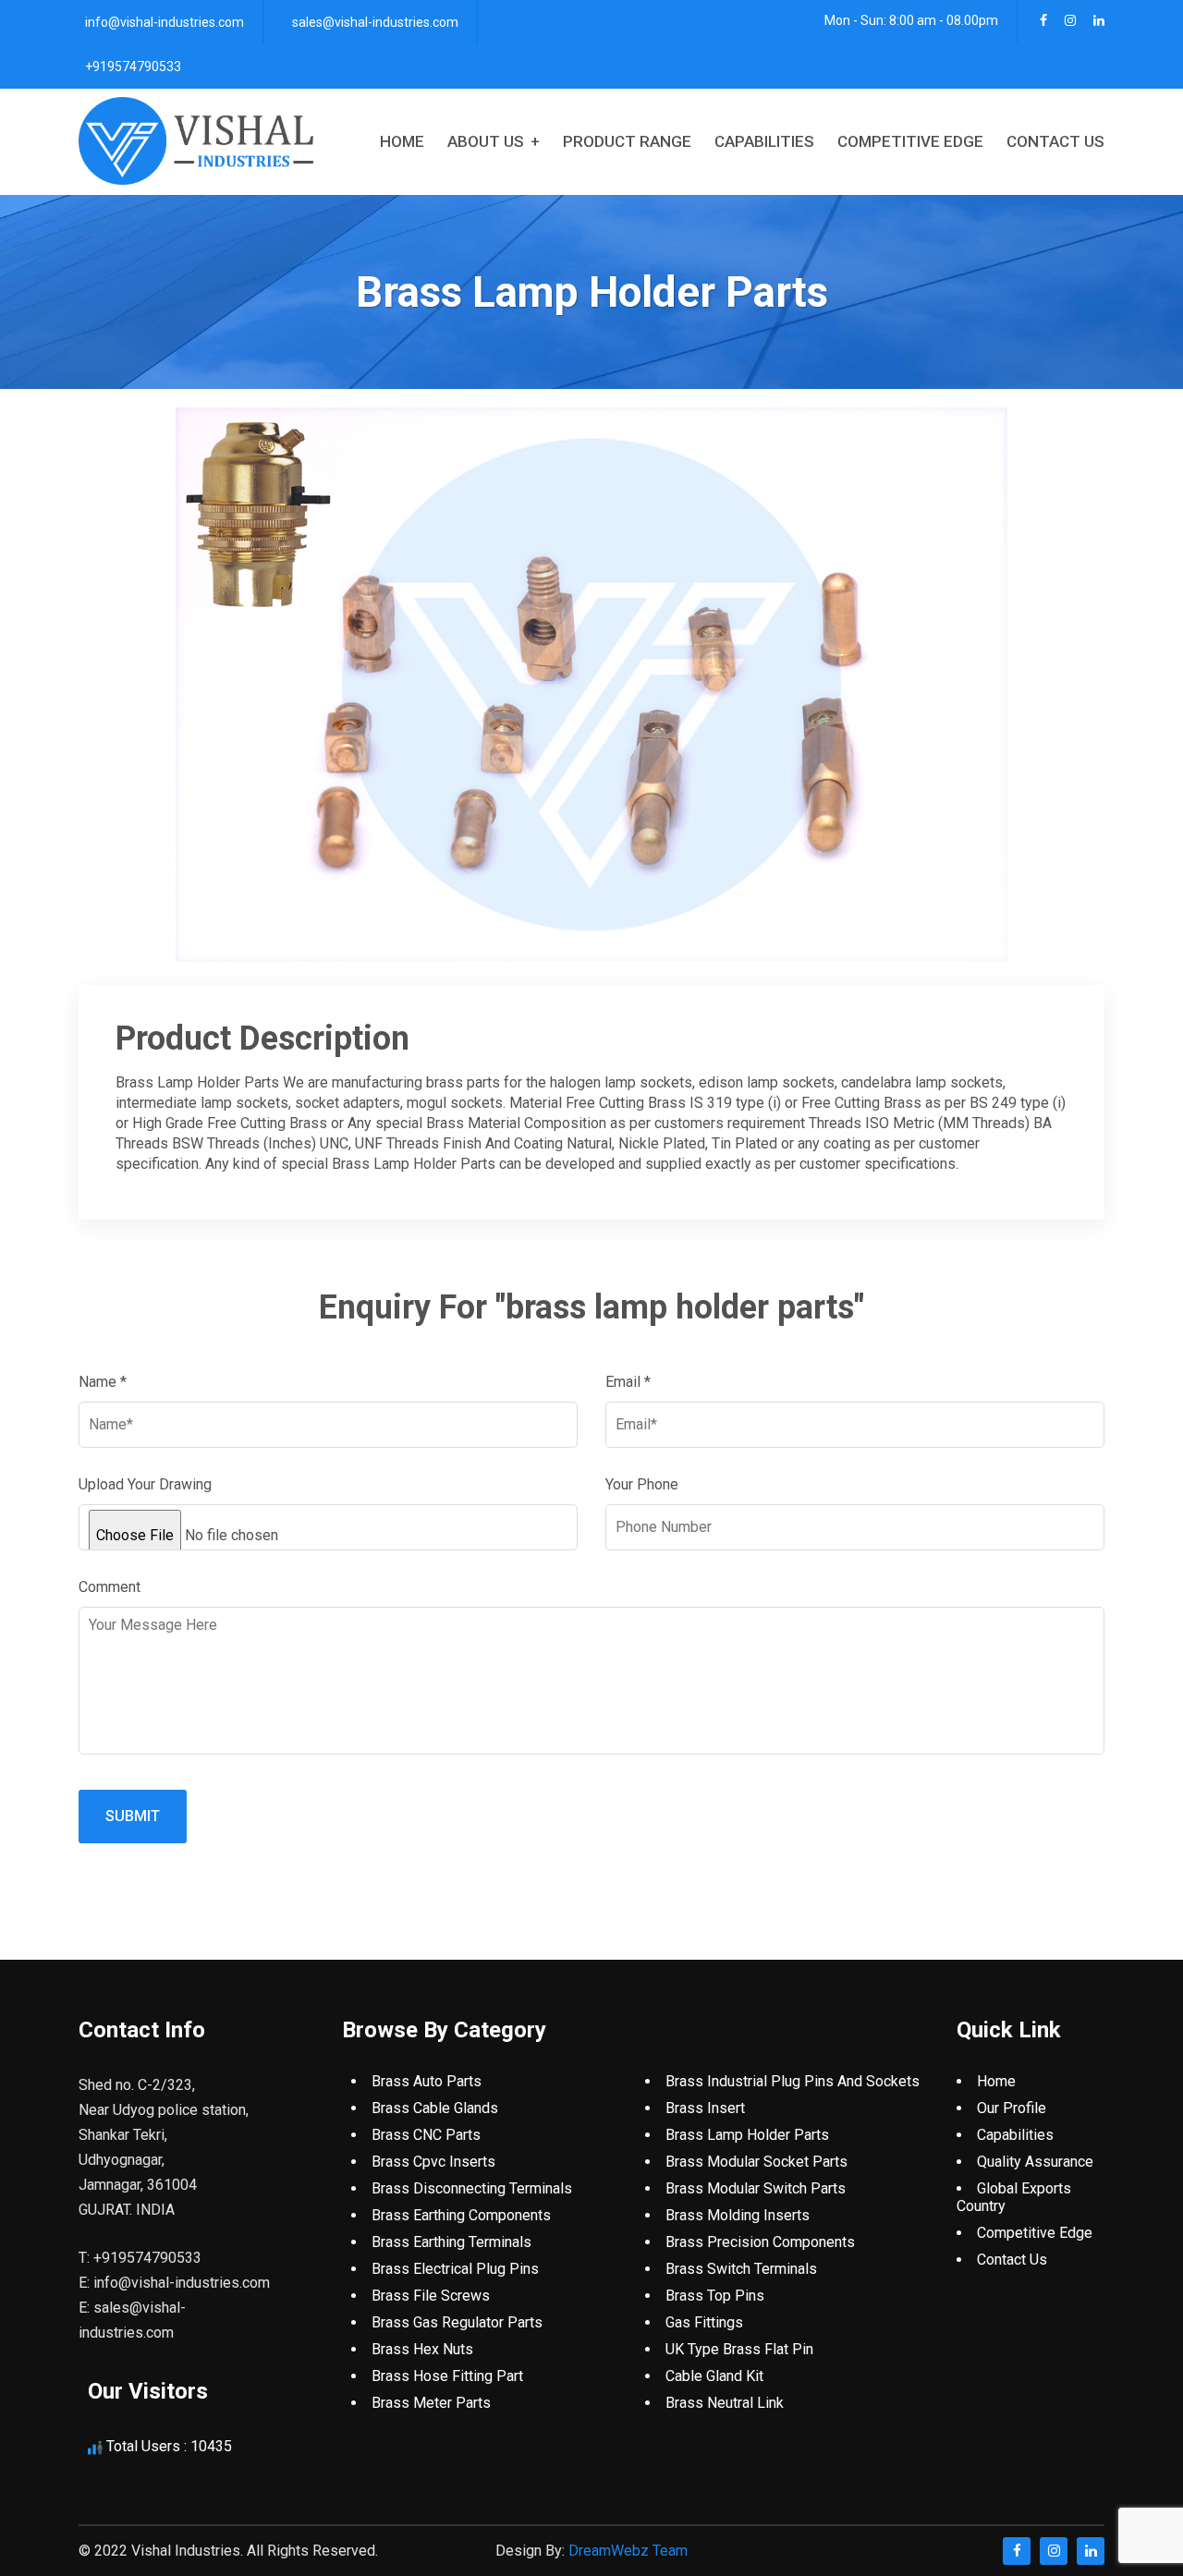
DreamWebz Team (628, 2551)
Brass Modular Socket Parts (756, 2162)
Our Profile (1012, 2108)
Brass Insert (705, 2108)
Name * (103, 1382)
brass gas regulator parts (457, 2322)
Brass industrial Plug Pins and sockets (793, 2081)
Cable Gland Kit (714, 2376)
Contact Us (1055, 141)
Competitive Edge (910, 141)
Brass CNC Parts (426, 2135)
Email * (628, 1382)
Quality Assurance (1035, 2162)
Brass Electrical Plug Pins (455, 2269)
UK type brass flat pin (739, 2349)
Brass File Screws (431, 2296)
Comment (110, 1587)
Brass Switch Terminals (741, 2269)
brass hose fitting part (447, 2376)
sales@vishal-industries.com (375, 22)
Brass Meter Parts (431, 2403)
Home (402, 141)
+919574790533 (133, 67)
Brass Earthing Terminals (451, 2242)
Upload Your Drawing (145, 1484)
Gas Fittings (704, 2322)
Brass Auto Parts (427, 2081)
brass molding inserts (738, 2215)
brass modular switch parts (756, 2188)
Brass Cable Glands (435, 2108)
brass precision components (760, 2242)
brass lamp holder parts (747, 2135)
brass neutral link (725, 2403)
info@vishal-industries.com (165, 22)
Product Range (627, 141)
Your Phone (642, 1484)
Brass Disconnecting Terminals (472, 2188)
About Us (486, 141)
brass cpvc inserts (433, 2162)
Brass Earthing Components (461, 2215)
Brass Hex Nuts (422, 2349)
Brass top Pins (715, 2296)
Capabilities (764, 141)
